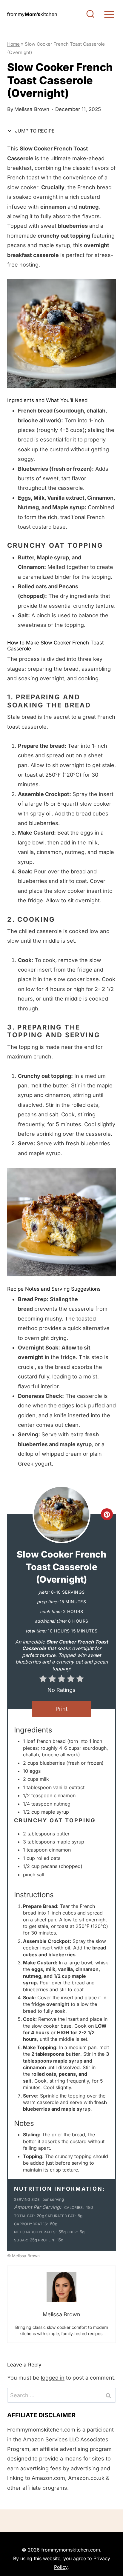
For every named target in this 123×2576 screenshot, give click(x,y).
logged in (53, 2378)
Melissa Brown (32, 109)
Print (61, 1709)
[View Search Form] (90, 14)
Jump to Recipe (34, 131)
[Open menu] (109, 14)
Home (13, 44)
